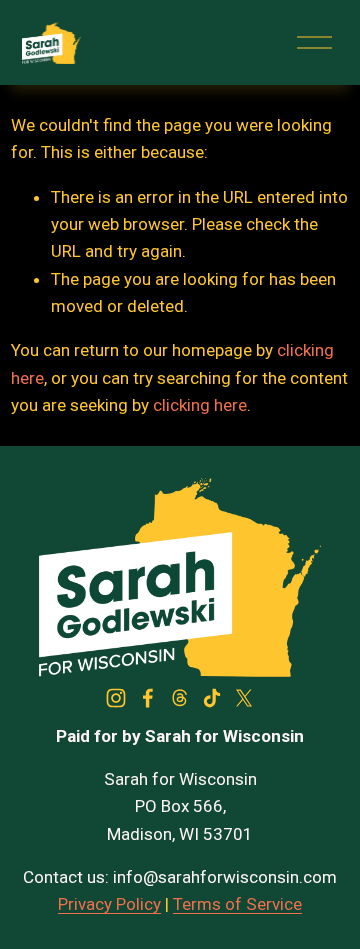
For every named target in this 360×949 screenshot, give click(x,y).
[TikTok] (212, 698)
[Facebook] (148, 698)
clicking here (200, 405)
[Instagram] (116, 698)
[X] (244, 698)
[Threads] (180, 698)
